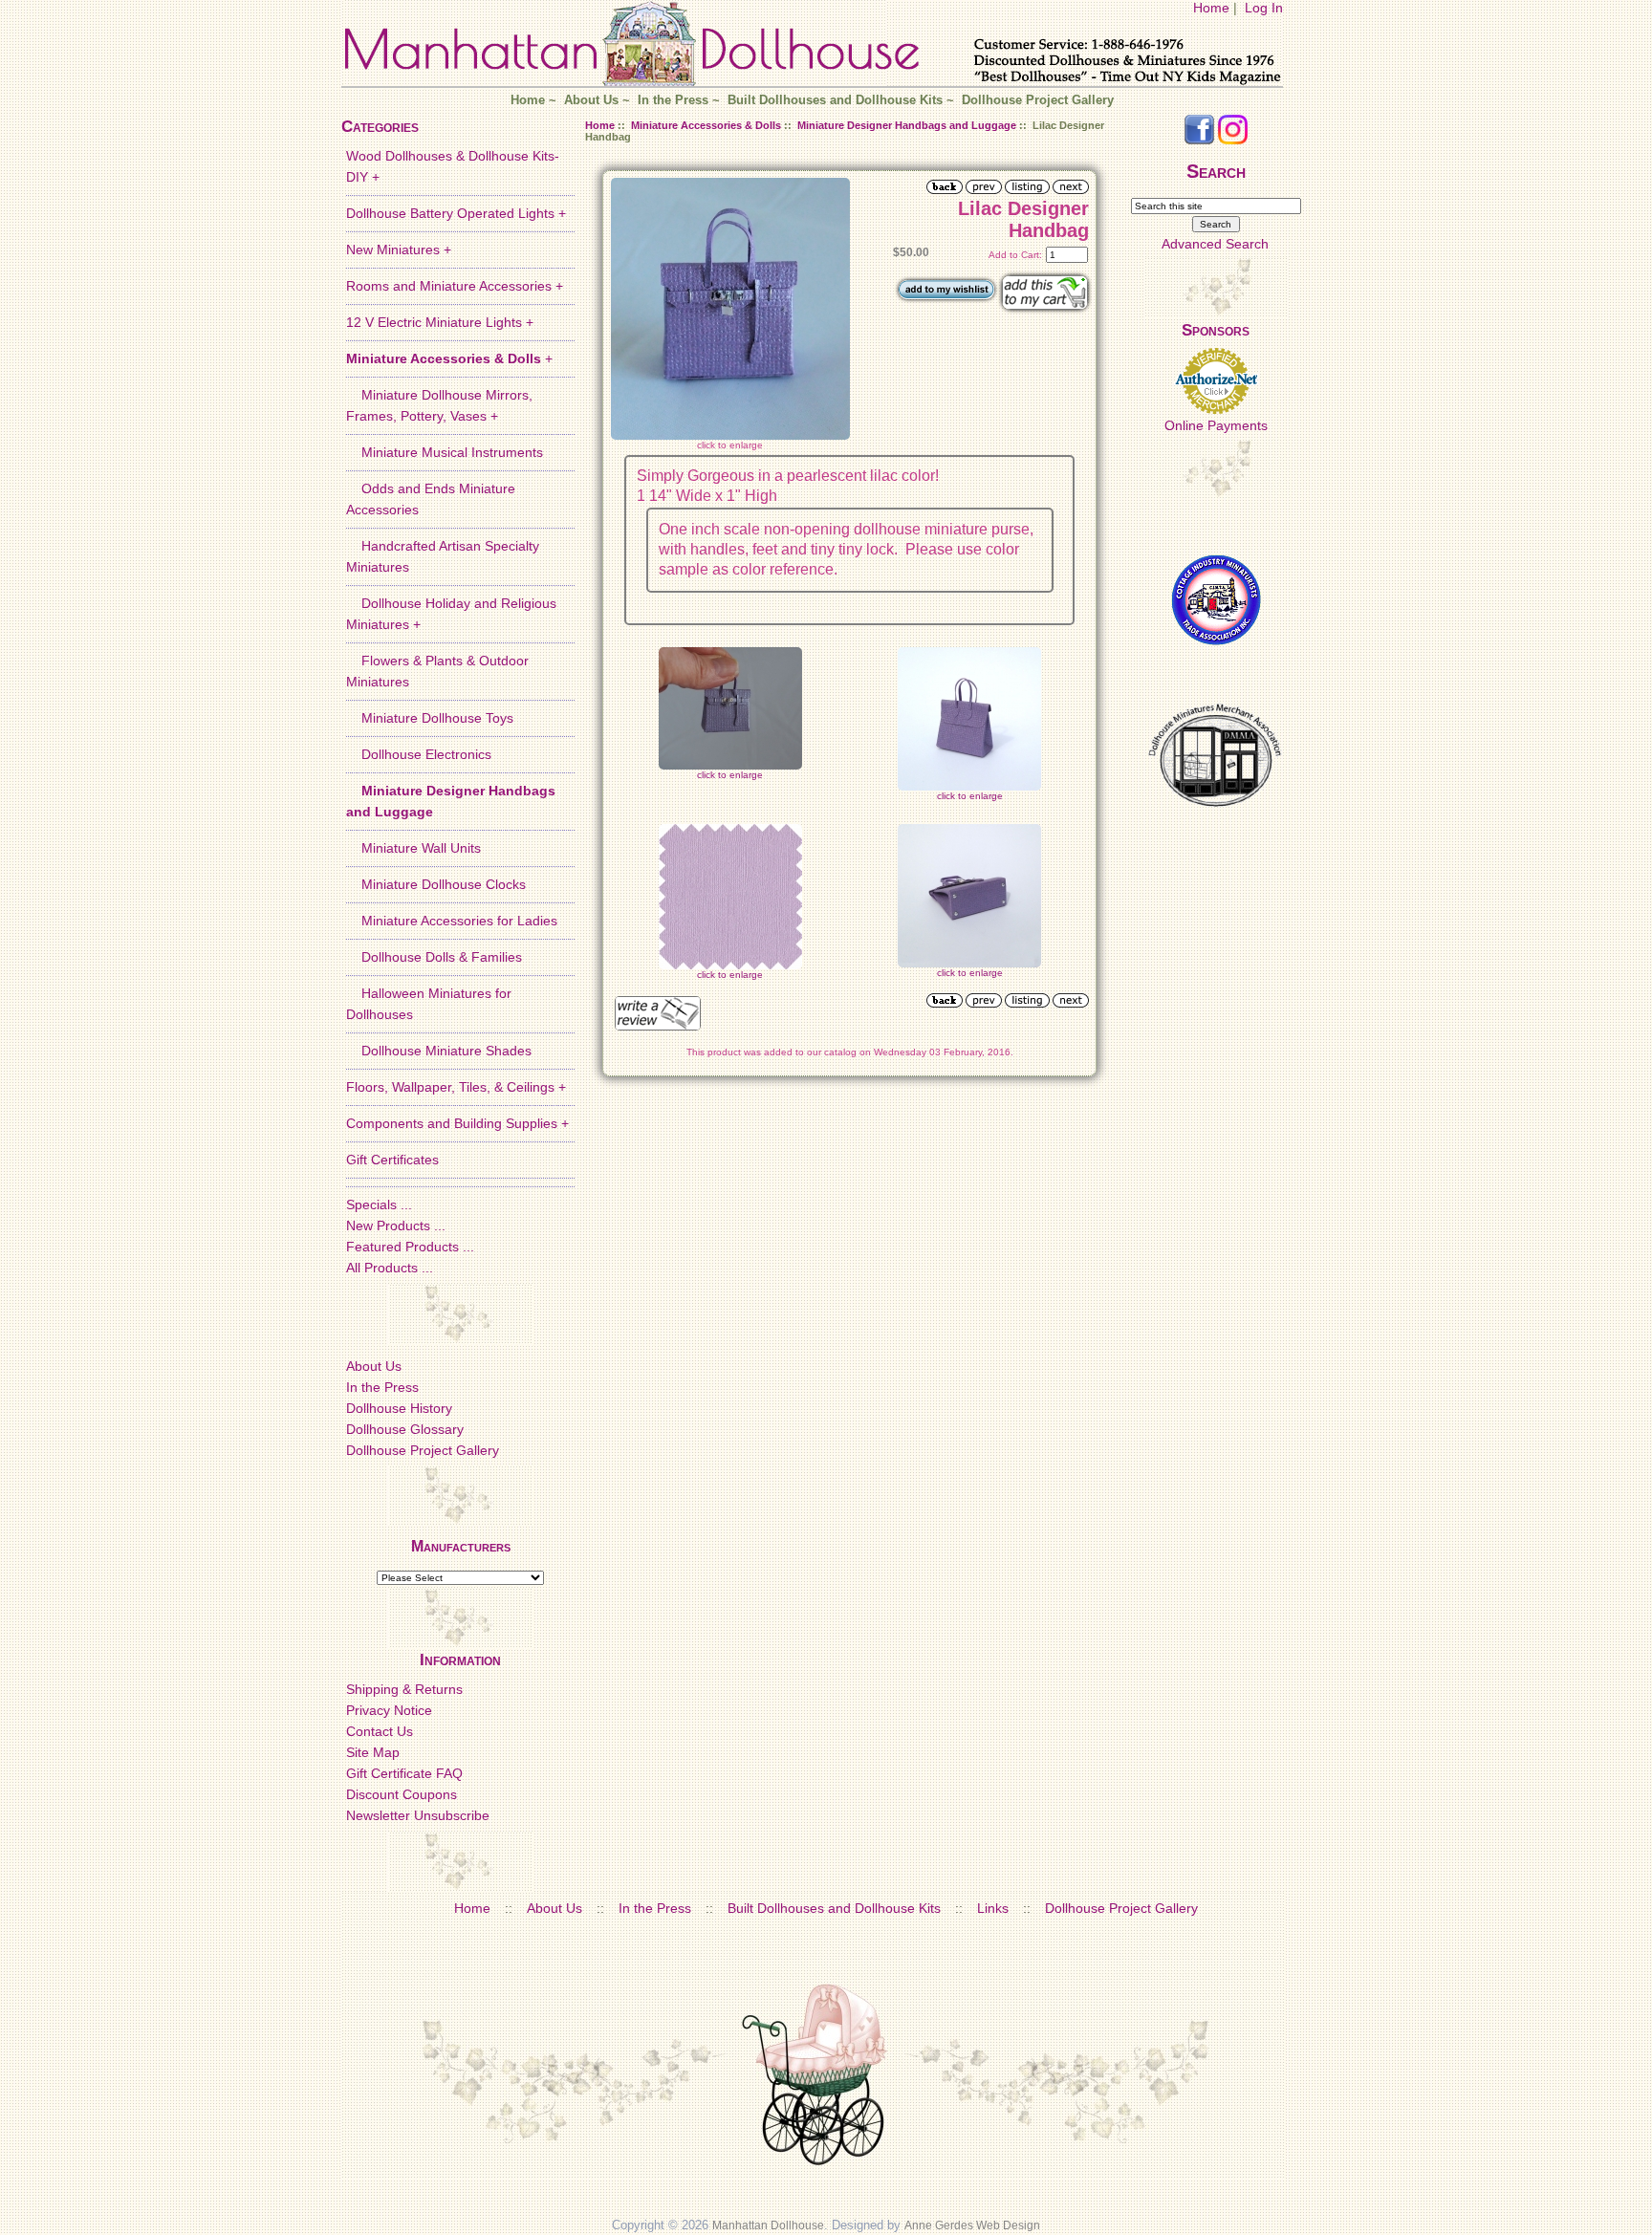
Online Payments (1216, 425)
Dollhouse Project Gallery (1038, 100)
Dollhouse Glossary (405, 1429)
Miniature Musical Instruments (445, 452)
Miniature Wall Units (413, 848)
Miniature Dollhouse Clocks (436, 884)
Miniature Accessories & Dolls (706, 125)
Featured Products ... (410, 1247)
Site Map (373, 1752)
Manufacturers (461, 1546)
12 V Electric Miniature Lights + (440, 322)
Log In (1264, 8)
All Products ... (390, 1268)
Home (1211, 8)
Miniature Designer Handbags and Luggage (907, 125)
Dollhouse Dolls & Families (434, 957)
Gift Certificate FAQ (404, 1773)
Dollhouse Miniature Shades (439, 1051)
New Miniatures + (399, 250)
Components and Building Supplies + (457, 1123)
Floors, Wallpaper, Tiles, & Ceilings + (456, 1087)
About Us (591, 100)
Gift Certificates (392, 1160)
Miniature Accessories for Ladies (452, 921)
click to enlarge (730, 775)
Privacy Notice (389, 1710)
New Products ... (396, 1226)
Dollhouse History (399, 1408)
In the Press (673, 100)
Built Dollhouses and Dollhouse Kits (835, 100)
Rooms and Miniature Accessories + (455, 286)
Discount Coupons (402, 1794)
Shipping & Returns (404, 1689)
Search (1216, 171)
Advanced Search (1215, 244)
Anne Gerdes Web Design (972, 2225)
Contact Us (380, 1731)
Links (993, 1908)
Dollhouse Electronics (419, 754)
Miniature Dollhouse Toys (430, 718)
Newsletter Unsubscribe (418, 1815)
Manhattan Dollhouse (768, 2225)
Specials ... (379, 1204)
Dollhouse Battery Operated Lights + (456, 213)
